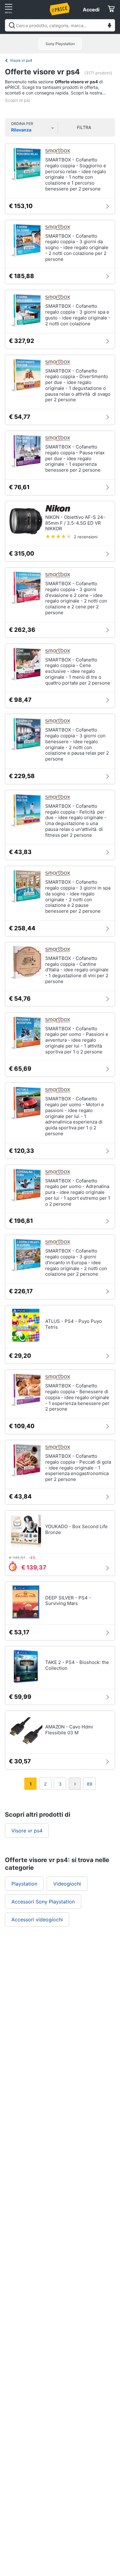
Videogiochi (67, 1884)
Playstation (24, 1884)
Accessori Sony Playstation (43, 1902)
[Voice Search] (110, 26)
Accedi (91, 10)
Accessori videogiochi (37, 1919)
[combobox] (60, 25)
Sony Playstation (60, 44)
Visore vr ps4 (21, 60)
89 (90, 1784)
